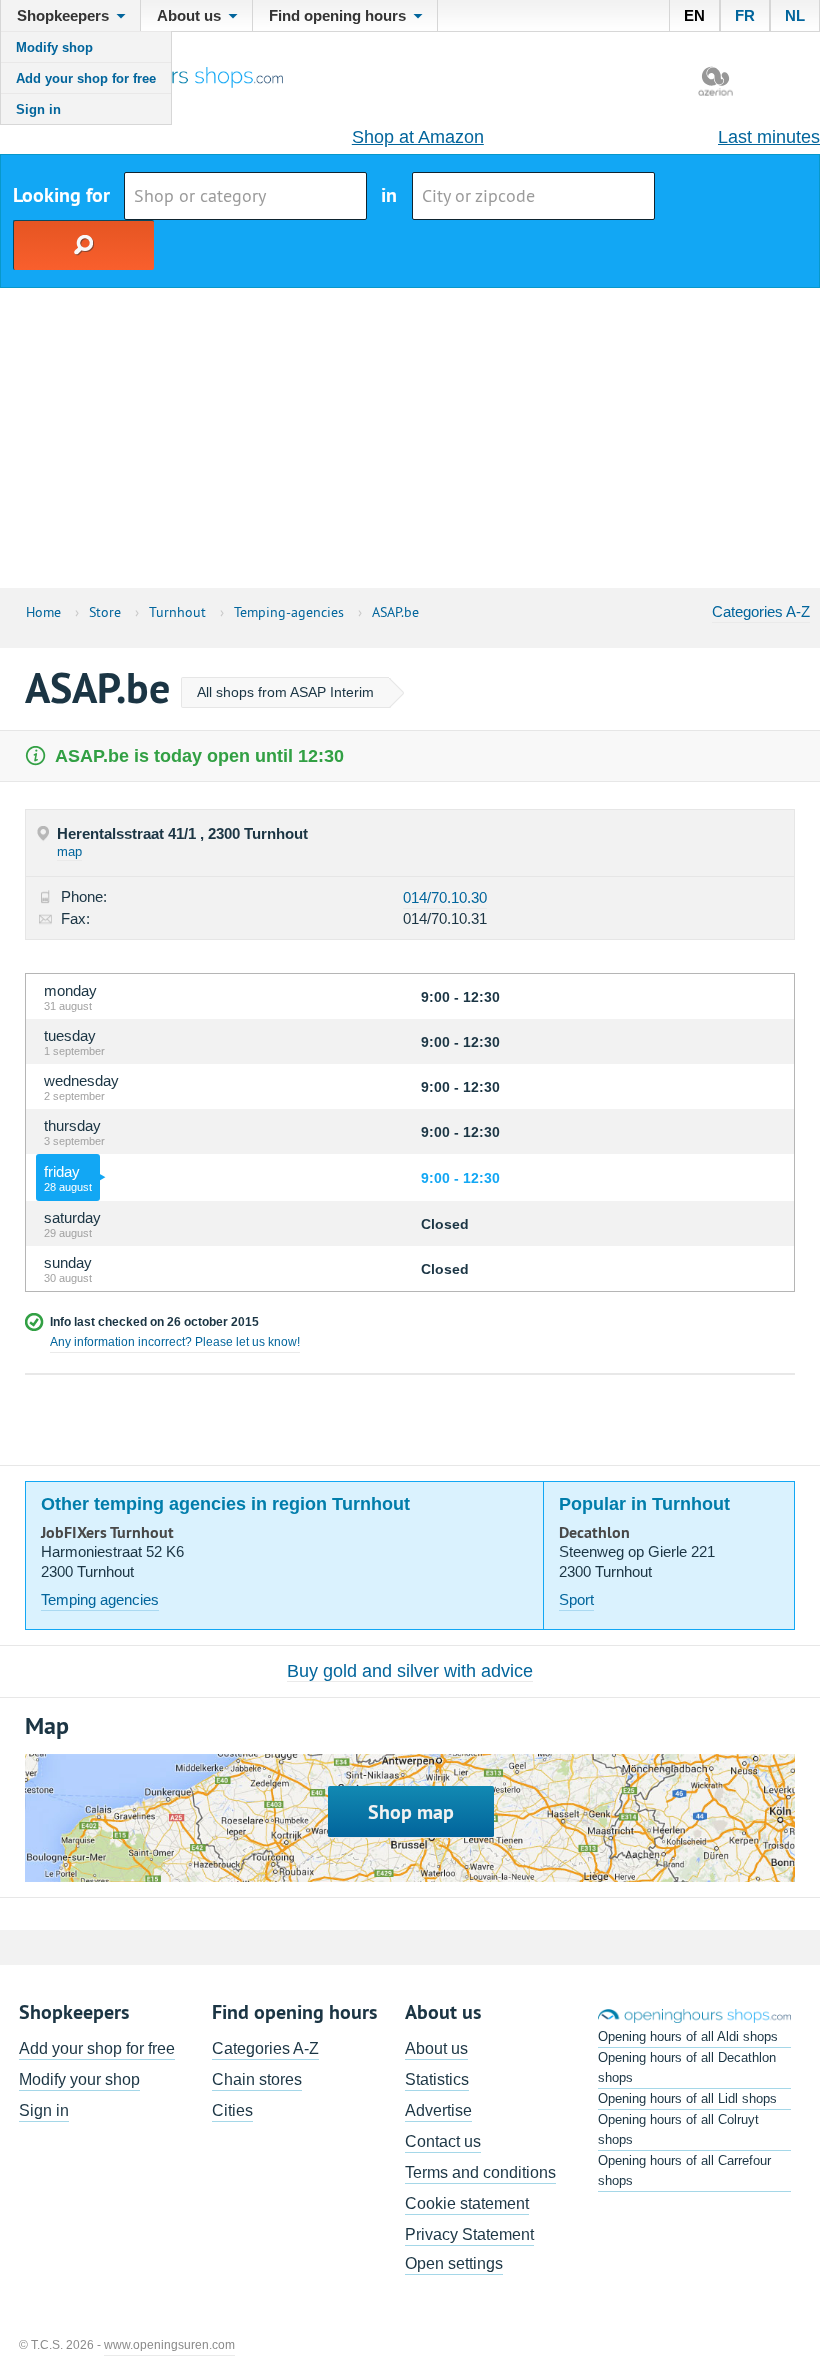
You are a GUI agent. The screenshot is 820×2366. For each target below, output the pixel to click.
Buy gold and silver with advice (410, 1671)
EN (694, 15)
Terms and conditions (480, 2172)
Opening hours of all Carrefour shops (684, 2170)
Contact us (443, 2141)
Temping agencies (100, 1599)
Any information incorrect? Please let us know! (175, 1342)
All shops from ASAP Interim (285, 692)
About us (436, 2048)
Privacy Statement (469, 2234)
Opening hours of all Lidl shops (687, 2098)
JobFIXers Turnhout (107, 1533)
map (69, 851)
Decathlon (594, 1533)
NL (795, 15)
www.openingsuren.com (169, 2345)
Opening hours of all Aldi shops (688, 2036)
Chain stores (257, 2079)
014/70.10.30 (445, 897)
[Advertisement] (410, 438)
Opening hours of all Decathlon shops (687, 2067)
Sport (576, 1599)
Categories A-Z (761, 611)
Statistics (437, 2079)
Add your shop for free (86, 78)
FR (745, 15)
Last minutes (769, 137)
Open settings (454, 2263)
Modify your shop (79, 2079)
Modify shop (54, 47)
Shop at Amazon (418, 137)
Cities (232, 2110)
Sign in (38, 109)
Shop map (411, 1812)
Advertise (438, 2110)
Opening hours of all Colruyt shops (678, 2129)
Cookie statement (467, 2203)
